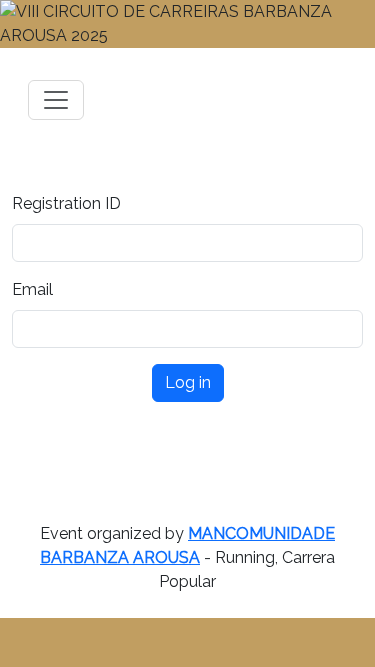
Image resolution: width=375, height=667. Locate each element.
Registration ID (66, 203)
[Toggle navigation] (56, 100)
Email (32, 289)
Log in (188, 382)
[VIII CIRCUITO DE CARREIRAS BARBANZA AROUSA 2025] (187, 24)
